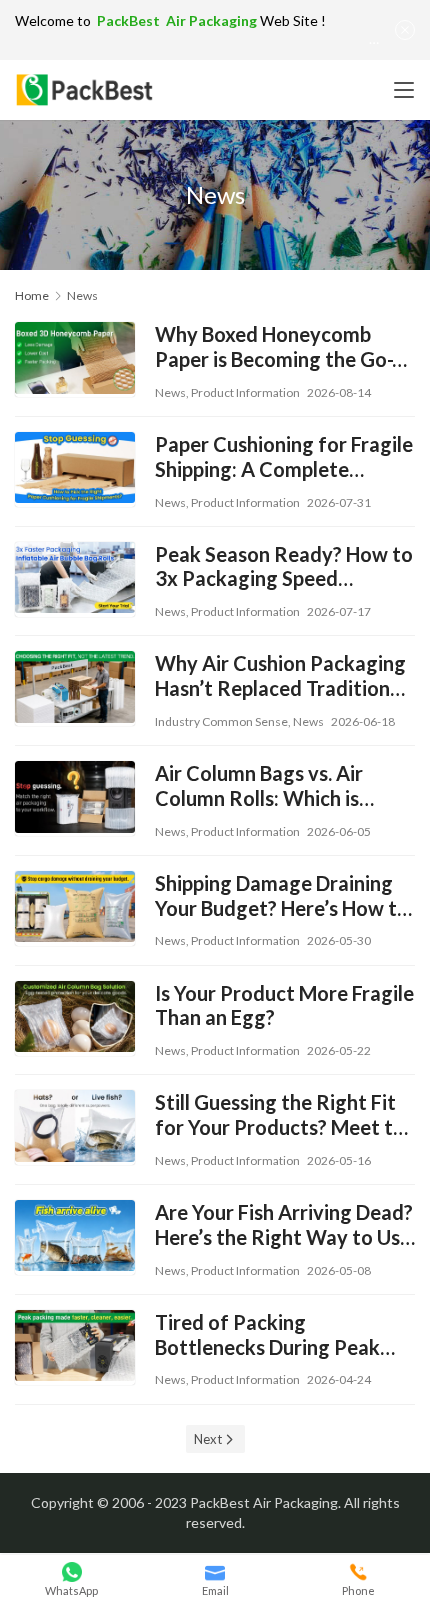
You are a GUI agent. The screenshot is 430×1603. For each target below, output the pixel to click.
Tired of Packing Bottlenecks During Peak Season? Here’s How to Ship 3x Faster (279, 1335)
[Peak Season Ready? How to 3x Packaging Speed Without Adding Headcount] (75, 577)
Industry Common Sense (221, 721)
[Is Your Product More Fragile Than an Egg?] (75, 1016)
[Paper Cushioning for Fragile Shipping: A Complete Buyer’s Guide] (75, 467)
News (170, 392)
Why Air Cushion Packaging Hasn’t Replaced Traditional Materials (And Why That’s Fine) (280, 676)
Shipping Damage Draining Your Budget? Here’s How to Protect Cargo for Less (282, 896)
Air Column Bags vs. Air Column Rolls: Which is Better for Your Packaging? (279, 786)
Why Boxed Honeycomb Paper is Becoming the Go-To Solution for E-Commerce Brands (285, 347)
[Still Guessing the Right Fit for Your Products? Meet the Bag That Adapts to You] (75, 1125)
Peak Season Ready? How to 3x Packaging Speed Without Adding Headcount (284, 567)
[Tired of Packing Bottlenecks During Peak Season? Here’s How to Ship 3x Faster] (75, 1345)
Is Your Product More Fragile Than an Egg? (284, 1005)
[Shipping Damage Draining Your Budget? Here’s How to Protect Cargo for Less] (75, 906)
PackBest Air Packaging (178, 20)
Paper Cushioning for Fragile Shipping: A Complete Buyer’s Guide (284, 457)
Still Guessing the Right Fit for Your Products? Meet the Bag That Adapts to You (285, 1115)
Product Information (245, 392)
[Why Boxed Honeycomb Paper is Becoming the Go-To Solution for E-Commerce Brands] (75, 357)
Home (32, 295)
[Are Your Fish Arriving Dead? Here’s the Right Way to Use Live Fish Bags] (75, 1235)
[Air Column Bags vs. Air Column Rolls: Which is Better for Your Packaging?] (75, 796)
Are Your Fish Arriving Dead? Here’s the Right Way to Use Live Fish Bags (284, 1225)
